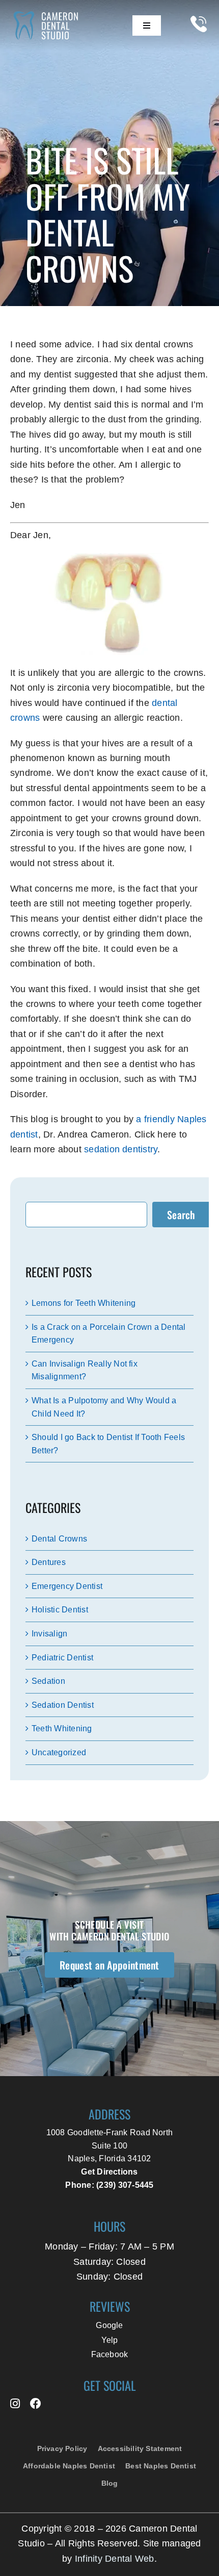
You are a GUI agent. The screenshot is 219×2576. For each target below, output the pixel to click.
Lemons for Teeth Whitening (84, 1303)
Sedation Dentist (63, 1705)
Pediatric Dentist (62, 1658)
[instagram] (15, 2404)
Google (109, 2325)
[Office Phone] (199, 36)
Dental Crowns (59, 1539)
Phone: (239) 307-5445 (109, 2185)
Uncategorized (59, 1752)
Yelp (110, 2340)
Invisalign (49, 1634)
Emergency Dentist (67, 1586)
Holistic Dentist (60, 1610)
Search (181, 1215)
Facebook (110, 2354)
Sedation (48, 1681)
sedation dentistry (121, 1149)
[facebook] (36, 2404)
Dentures (49, 1562)
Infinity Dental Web (115, 2558)
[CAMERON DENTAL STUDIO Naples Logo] (50, 14)
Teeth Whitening (62, 1728)
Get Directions (109, 2172)
